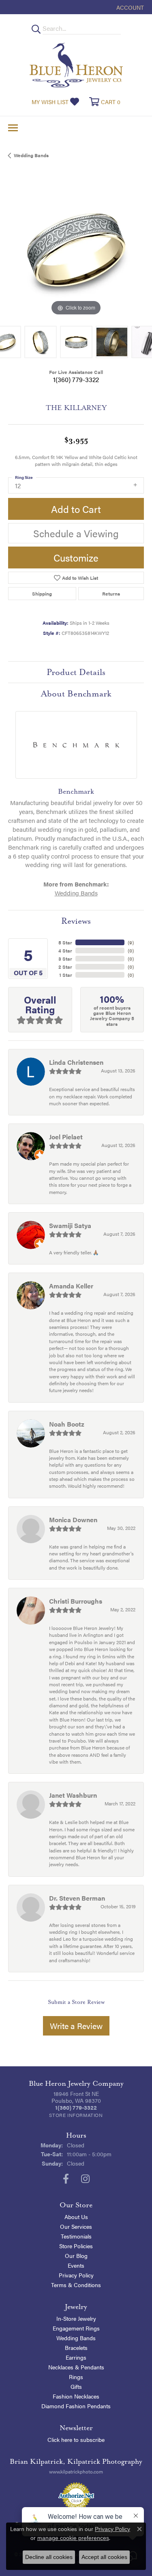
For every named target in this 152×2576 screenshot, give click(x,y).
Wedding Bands (31, 155)
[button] (129, 7)
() (131, 942)
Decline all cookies (49, 2557)
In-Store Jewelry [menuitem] (76, 2318)
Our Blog (76, 2256)
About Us (76, 2217)
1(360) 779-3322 (76, 379)
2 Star (65, 967)
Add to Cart (76, 509)
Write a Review (76, 2026)
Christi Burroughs (76, 1601)
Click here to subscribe (76, 2439)
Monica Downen (73, 1520)
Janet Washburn (73, 1795)
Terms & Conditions (76, 2285)
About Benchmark (76, 694)
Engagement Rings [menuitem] (76, 2328)
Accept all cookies (104, 2557)
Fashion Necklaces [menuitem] (76, 2396)
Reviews (76, 921)
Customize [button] (76, 557)
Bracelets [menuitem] (76, 2347)
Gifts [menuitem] (76, 2386)
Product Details (76, 672)
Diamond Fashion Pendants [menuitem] (76, 2406)
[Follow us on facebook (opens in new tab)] (66, 2179)
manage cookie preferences (73, 2538)
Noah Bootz (67, 1424)
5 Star (65, 942)
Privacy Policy (76, 2275)
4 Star (65, 951)
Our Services (76, 2226)
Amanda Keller (71, 1286)
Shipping (42, 594)
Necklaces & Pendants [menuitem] (76, 2367)
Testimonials (76, 2236)
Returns (111, 594)
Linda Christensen (76, 1062)
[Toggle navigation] (13, 128)
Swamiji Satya (70, 1225)
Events (76, 2265)
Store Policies (76, 2246)
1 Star (66, 975)
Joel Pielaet (66, 1137)
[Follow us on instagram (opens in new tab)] (85, 2179)
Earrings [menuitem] (76, 2357)
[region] (76, 250)
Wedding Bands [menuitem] (76, 2338)
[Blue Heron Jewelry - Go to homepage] (76, 65)
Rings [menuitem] (76, 2377)
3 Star (65, 959)
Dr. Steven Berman (77, 1898)
